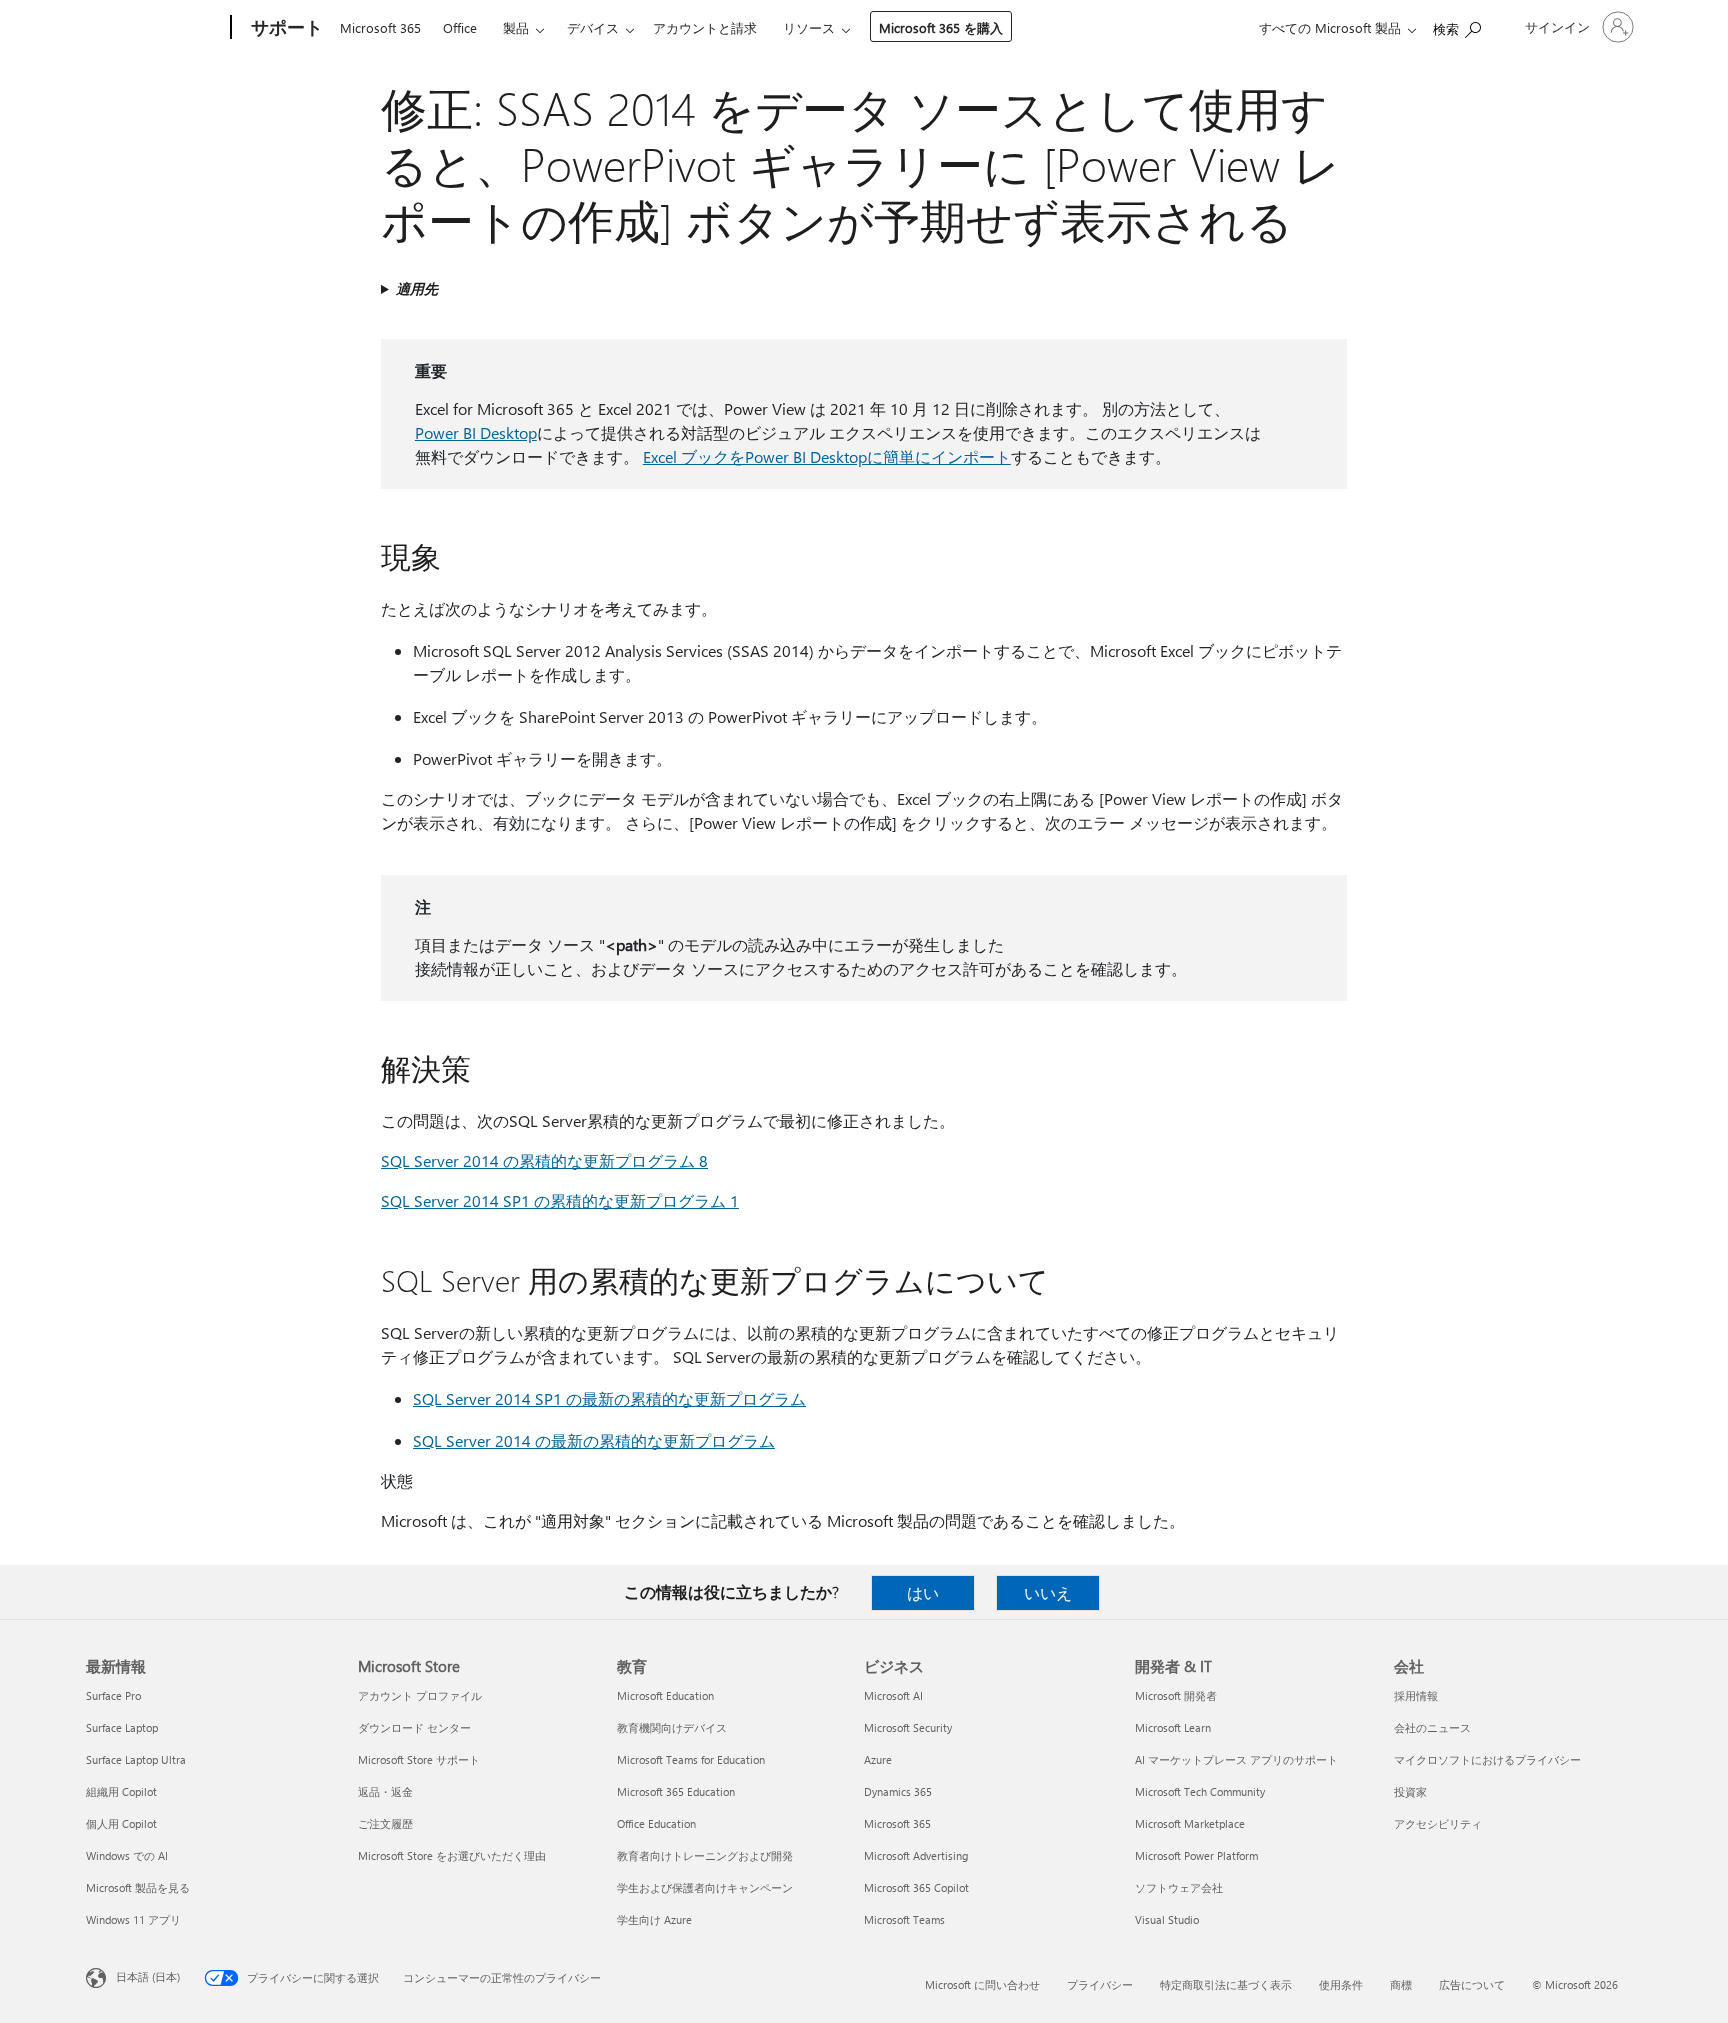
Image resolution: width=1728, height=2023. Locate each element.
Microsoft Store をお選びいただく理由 (452, 1855)
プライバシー (1100, 1984)
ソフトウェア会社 (1179, 1887)
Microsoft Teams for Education (691, 1759)
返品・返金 (385, 1791)
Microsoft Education (665, 1695)
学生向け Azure (654, 1919)
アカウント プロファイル (420, 1695)
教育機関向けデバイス (672, 1727)
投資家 (1410, 1791)
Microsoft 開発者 (1176, 1695)
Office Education (656, 1823)
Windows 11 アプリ (133, 1919)
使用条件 (1341, 1984)
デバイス (593, 27)
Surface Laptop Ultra (136, 1759)
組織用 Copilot (121, 1791)
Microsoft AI (893, 1695)
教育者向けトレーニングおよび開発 (705, 1855)
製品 (516, 27)
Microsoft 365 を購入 (941, 27)
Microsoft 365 (380, 27)
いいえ (1048, 1592)
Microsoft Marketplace (1190, 1823)
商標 (1401, 1984)
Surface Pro (113, 1695)
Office (460, 27)
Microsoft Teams (904, 1919)
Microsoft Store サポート (419, 1759)
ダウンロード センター (414, 1727)
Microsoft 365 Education (676, 1791)
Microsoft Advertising (916, 1855)
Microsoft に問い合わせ (982, 1984)
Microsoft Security (908, 1727)
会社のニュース (1432, 1727)
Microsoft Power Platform (1196, 1855)
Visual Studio (1167, 1919)
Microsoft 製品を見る (138, 1887)
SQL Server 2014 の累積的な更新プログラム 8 (544, 1160)
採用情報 (1416, 1695)
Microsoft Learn (1173, 1727)
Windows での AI (127, 1855)
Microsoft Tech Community (1200, 1791)
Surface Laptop (122, 1727)
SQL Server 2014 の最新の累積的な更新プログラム (594, 1440)
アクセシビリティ (1438, 1823)
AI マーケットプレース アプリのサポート (1236, 1759)
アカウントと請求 (705, 27)
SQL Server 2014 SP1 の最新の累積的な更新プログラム (609, 1398)
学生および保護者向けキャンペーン (705, 1887)
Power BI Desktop (476, 432)
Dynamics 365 (898, 1791)
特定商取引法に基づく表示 (1226, 1984)
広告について (1472, 1984)
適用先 (417, 288)
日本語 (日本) (148, 1976)
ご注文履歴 (385, 1823)
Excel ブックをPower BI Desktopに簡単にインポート (827, 456)
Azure (878, 1759)
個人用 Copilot (121, 1823)
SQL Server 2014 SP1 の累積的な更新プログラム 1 (560, 1200)
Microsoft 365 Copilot (916, 1887)
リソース (809, 27)
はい (923, 1592)
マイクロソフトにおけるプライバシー (1487, 1759)
